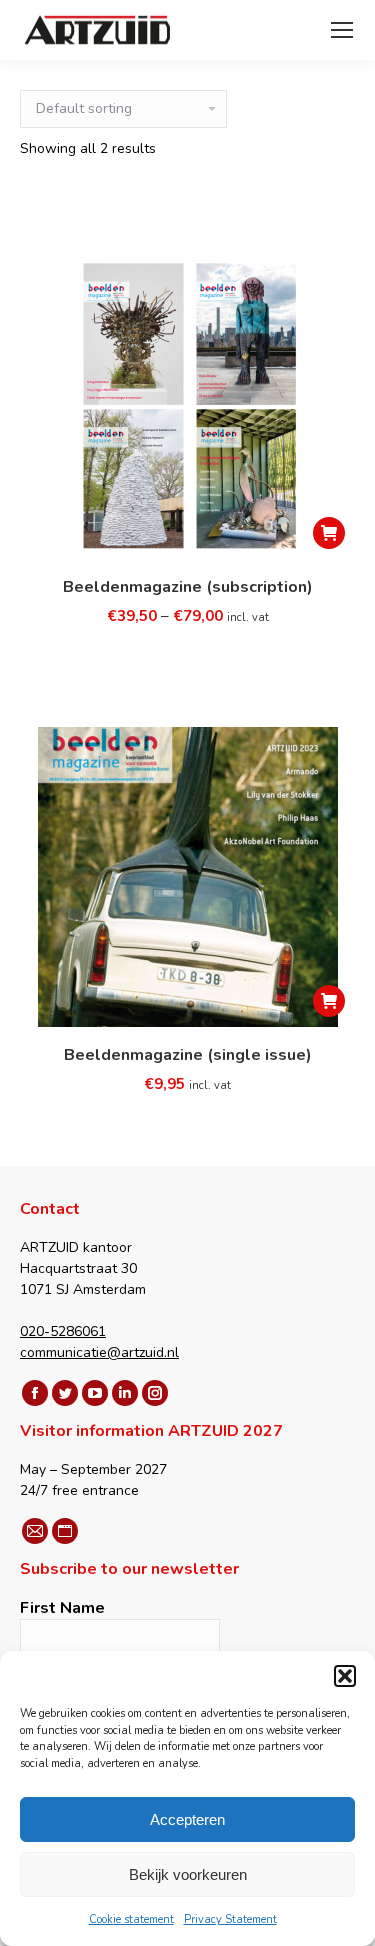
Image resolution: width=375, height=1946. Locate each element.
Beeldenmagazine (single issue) (188, 1055)
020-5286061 (63, 1331)
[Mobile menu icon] (342, 30)
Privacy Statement (230, 1919)
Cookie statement (131, 1919)
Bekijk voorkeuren (188, 1874)
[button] (345, 1676)
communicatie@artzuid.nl (99, 1352)
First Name (62, 1608)
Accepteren (187, 1819)
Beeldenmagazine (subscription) (188, 587)
